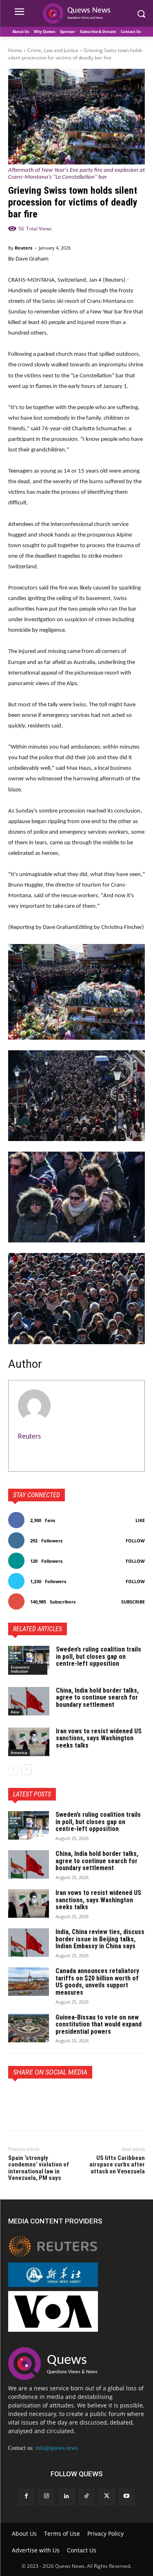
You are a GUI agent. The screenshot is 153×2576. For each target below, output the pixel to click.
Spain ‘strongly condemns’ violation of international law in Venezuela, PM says (39, 2168)
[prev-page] (13, 1770)
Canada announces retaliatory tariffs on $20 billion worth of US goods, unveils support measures (97, 1982)
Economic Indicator (20, 1669)
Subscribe (133, 1602)
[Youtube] (127, 2497)
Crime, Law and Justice (53, 50)
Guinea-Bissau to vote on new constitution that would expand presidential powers (99, 2024)
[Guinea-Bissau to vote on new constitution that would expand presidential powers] (29, 2028)
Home (15, 50)
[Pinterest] (54, 2097)
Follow (135, 1541)
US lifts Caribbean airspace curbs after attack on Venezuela (117, 2165)
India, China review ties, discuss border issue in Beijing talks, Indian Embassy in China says (100, 1939)
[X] (35, 2097)
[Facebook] (16, 2097)
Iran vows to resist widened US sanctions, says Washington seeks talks (99, 1738)
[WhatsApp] (73, 2097)
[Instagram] (46, 2497)
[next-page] (26, 1770)
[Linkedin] (66, 2497)
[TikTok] (87, 2497)
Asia (15, 1712)
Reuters (23, 248)
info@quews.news (57, 2448)
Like (140, 1520)
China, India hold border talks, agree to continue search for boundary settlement (97, 1698)
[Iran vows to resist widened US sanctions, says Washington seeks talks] (29, 1742)
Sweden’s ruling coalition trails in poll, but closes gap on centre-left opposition (99, 1656)
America (19, 1752)
